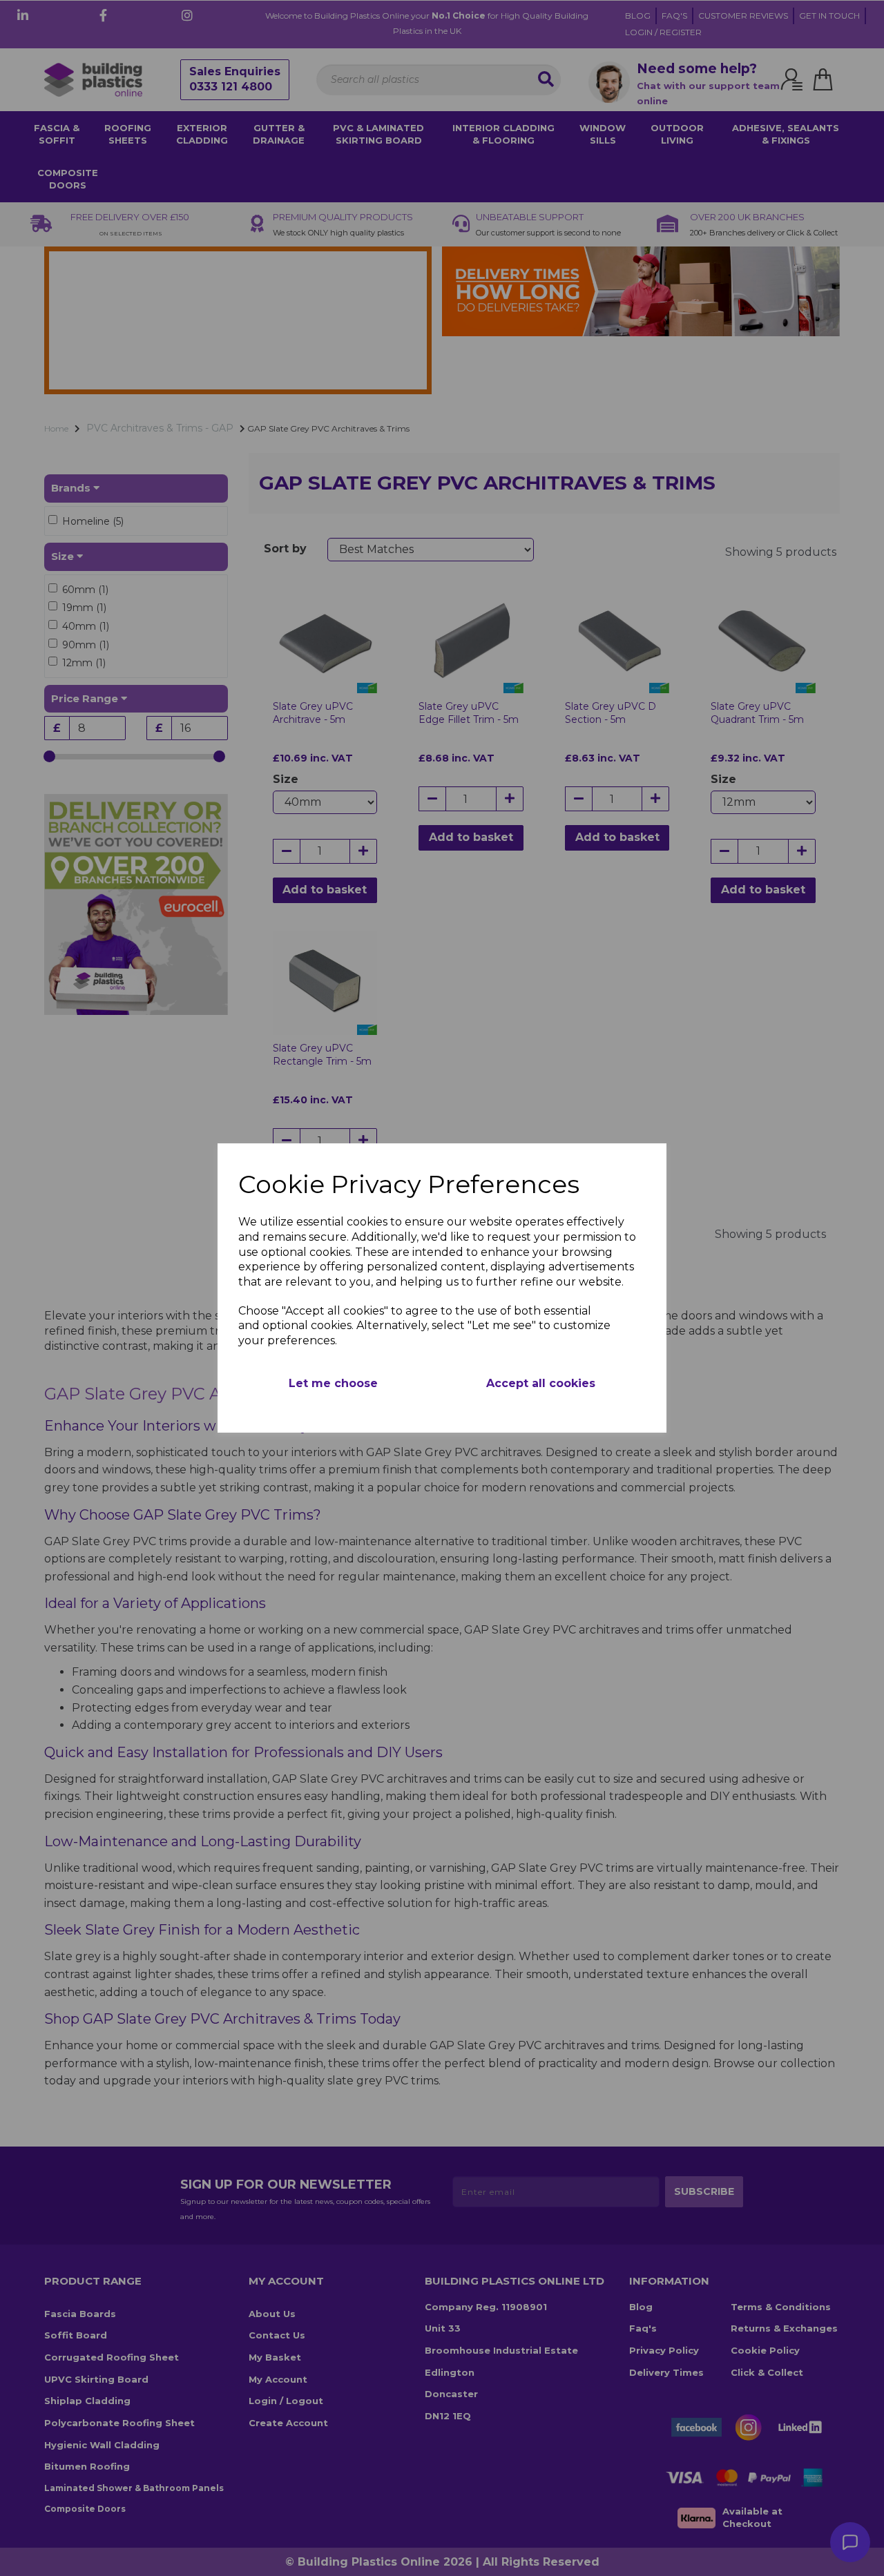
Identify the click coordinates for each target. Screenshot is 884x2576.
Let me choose (333, 1383)
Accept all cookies (541, 1383)
